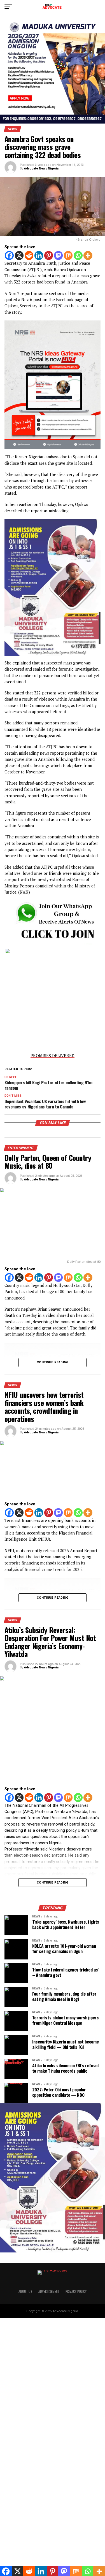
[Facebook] (9, 255)
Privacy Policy (76, 2291)
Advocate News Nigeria (41, 168)
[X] (19, 255)
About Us (25, 2291)
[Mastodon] (59, 255)
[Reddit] (29, 255)
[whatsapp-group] (53, 943)
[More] (88, 255)
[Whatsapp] (78, 255)
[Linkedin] (39, 255)
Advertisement (49, 2291)
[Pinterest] (49, 255)
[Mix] (68, 255)
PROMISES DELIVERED (53, 1056)
